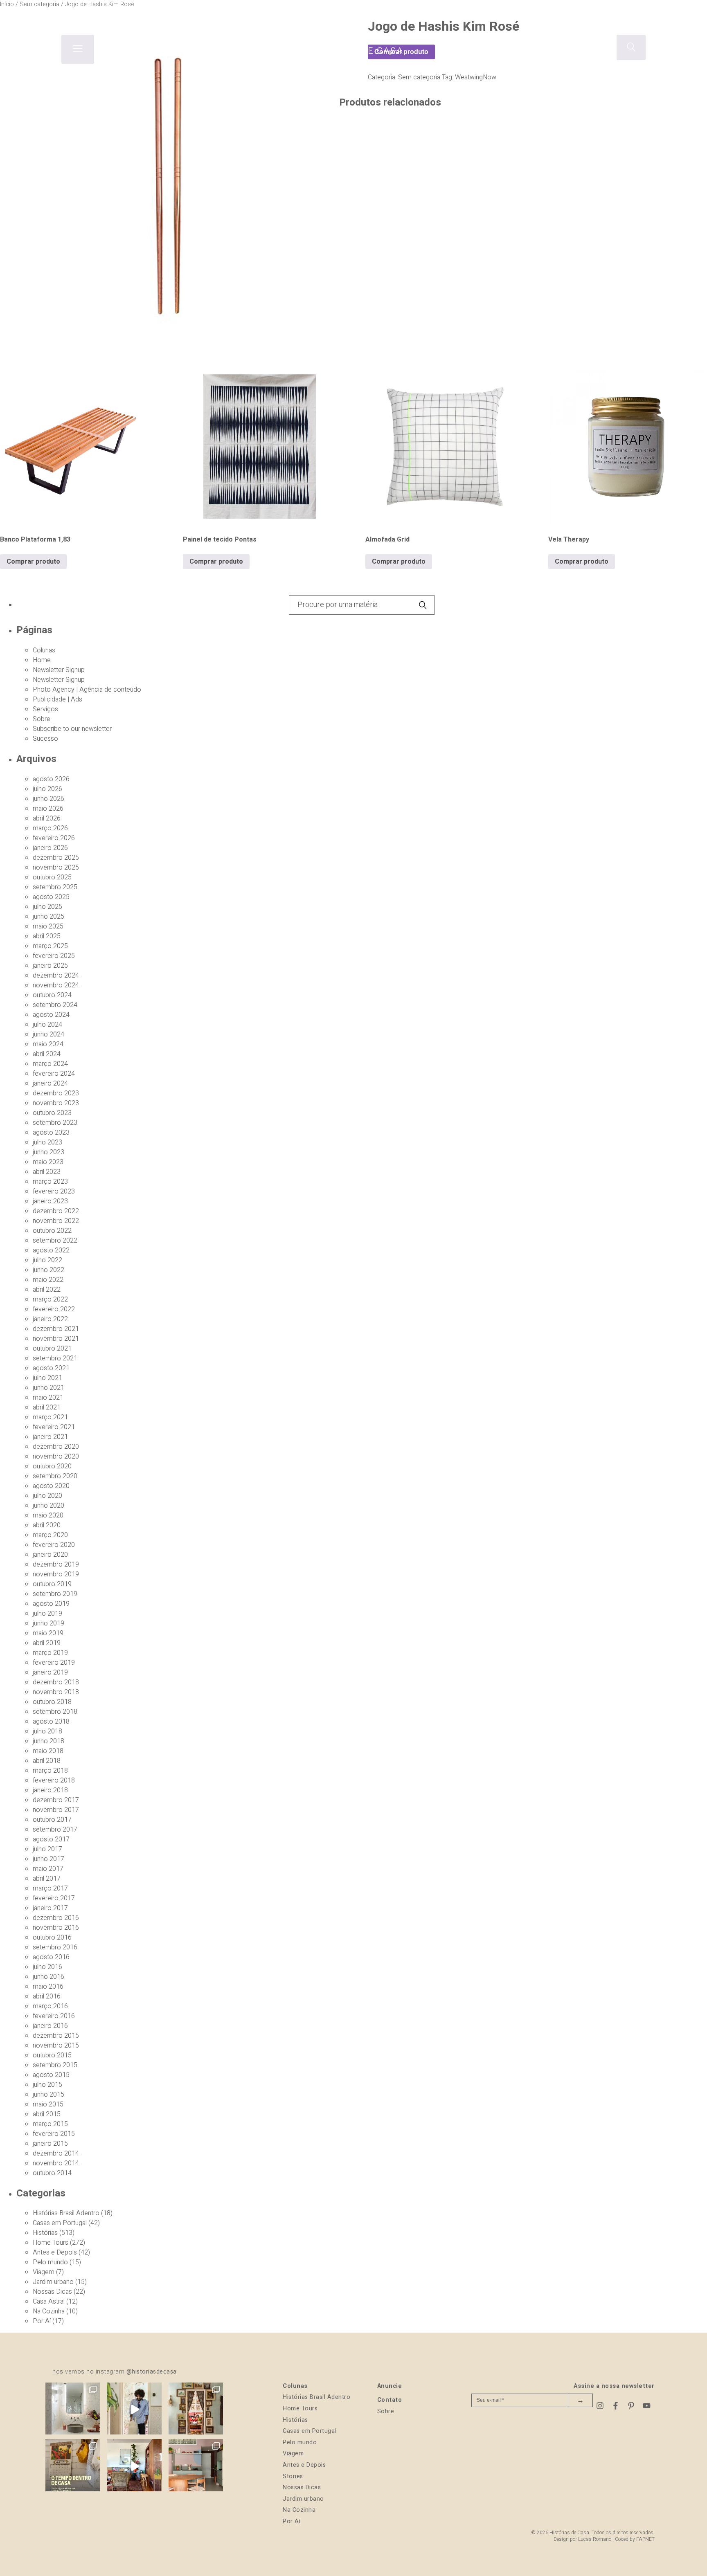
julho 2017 (47, 1849)
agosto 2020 (51, 1486)
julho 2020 (47, 1496)
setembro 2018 (55, 1712)
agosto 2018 (51, 1722)
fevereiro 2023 (54, 1191)
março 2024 (50, 1064)
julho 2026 (47, 789)
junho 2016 (48, 1977)
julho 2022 (47, 1260)
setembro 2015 (55, 2065)
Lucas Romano (595, 2539)
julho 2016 (47, 1967)
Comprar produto (33, 562)
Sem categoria (419, 77)
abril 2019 (47, 1643)
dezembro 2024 (56, 976)
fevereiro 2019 (54, 1663)
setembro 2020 (55, 1476)
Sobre (42, 719)
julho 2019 (47, 1614)
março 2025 (50, 946)
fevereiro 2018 (54, 1780)
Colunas (44, 650)
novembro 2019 (56, 1574)
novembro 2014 (56, 2163)
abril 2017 (47, 1879)
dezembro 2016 (56, 1918)
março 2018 (50, 1771)
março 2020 (50, 1535)
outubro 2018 (52, 1702)
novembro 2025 (56, 868)
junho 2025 (48, 917)
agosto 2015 (51, 2075)
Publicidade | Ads (57, 699)
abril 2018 (47, 1761)
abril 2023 (47, 1172)
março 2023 (50, 1182)
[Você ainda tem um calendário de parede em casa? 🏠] (73, 2466)
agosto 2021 (51, 1368)
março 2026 (50, 828)
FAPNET (645, 2539)
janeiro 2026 (50, 848)
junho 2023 (48, 1152)
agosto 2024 (51, 1015)
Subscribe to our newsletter (72, 729)
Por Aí (42, 2321)
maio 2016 (48, 1987)
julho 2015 (47, 2085)
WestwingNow (476, 77)
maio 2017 (48, 1869)
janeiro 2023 (50, 1201)
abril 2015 (47, 2114)
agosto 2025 (51, 897)
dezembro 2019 (56, 1564)
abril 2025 (47, 936)
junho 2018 (48, 1741)
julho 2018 (47, 1731)
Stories (293, 2476)
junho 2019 (48, 1623)
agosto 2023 (51, 1133)
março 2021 (50, 1417)
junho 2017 (48, 1859)
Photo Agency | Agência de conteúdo (87, 690)
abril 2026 (47, 818)
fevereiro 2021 (54, 1427)
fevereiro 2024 (54, 1074)
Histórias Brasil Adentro (66, 2213)
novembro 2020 (56, 1457)
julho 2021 (47, 1378)
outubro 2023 (52, 1113)
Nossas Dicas (52, 2292)
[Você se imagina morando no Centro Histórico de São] (196, 2466)
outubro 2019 (52, 1584)
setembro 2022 (55, 1241)
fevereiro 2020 (54, 1545)
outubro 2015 (52, 2055)
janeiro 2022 (50, 1319)
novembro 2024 (56, 985)
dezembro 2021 (56, 1329)
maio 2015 (48, 2104)
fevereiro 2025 (54, 956)
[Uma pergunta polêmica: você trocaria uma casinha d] (134, 2466)
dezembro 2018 (56, 1682)
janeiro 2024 (50, 1083)
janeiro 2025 (50, 966)
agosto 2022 (51, 1250)
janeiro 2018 (50, 1790)
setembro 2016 (55, 1947)
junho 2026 (48, 799)
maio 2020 (48, 1515)
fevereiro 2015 (54, 2134)
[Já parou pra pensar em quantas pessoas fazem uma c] (134, 2410)
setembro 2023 (55, 1123)
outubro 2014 (52, 2173)
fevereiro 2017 (54, 1898)
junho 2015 (48, 2095)
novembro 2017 (56, 1810)
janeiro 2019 (50, 1672)
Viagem (44, 2272)
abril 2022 (47, 1290)
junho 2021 (48, 1388)
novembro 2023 (56, 1103)
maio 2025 (48, 926)
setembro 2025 (55, 887)
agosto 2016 (51, 1957)
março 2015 (50, 2124)
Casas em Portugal (60, 2223)
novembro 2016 (56, 1928)
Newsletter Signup (59, 670)
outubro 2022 (52, 1231)
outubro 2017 (52, 1820)
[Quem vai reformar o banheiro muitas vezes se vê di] (73, 2410)
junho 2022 (48, 1270)
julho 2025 (47, 907)
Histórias (45, 2233)
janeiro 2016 (50, 2026)
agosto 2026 (51, 779)
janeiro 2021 (50, 1437)
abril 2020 (47, 1525)
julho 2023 (47, 1142)
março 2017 (50, 1888)
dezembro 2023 (56, 1093)
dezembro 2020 (56, 1447)
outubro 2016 (52, 1938)
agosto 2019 (51, 1604)
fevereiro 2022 (54, 1309)
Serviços (45, 709)
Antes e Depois (55, 2252)
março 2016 (50, 2006)
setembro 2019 (55, 1594)
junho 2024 (48, 1034)
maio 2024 (48, 1044)
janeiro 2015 (50, 2144)
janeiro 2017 (50, 1908)
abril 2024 (47, 1054)
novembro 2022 (56, 1221)
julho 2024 (47, 1025)
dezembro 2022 (56, 1211)
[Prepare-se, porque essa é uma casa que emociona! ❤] (196, 2410)
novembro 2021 (56, 1339)
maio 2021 (48, 1398)
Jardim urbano (53, 2282)
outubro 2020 (52, 1466)
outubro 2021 (52, 1349)
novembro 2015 (56, 2046)
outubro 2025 (52, 877)
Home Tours (51, 2243)
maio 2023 (48, 1162)
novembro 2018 (56, 1692)
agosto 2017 (51, 1839)
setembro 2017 (55, 1830)
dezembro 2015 (56, 2036)
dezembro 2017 (56, 1800)
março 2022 (50, 1299)
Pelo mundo (50, 2262)
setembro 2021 (55, 1358)
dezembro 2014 (56, 2153)
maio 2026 (48, 809)
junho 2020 (48, 1506)
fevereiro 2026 (54, 838)
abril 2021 (47, 1407)
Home (42, 660)
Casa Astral (49, 2302)
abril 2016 (47, 1996)
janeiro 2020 (50, 1555)
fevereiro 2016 (54, 2016)
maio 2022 (48, 1280)
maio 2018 (48, 1751)
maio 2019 (48, 1633)
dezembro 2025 (56, 858)
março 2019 (50, 1653)
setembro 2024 (55, 1005)
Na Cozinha (49, 2311)
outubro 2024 (52, 995)
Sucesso (45, 739)
